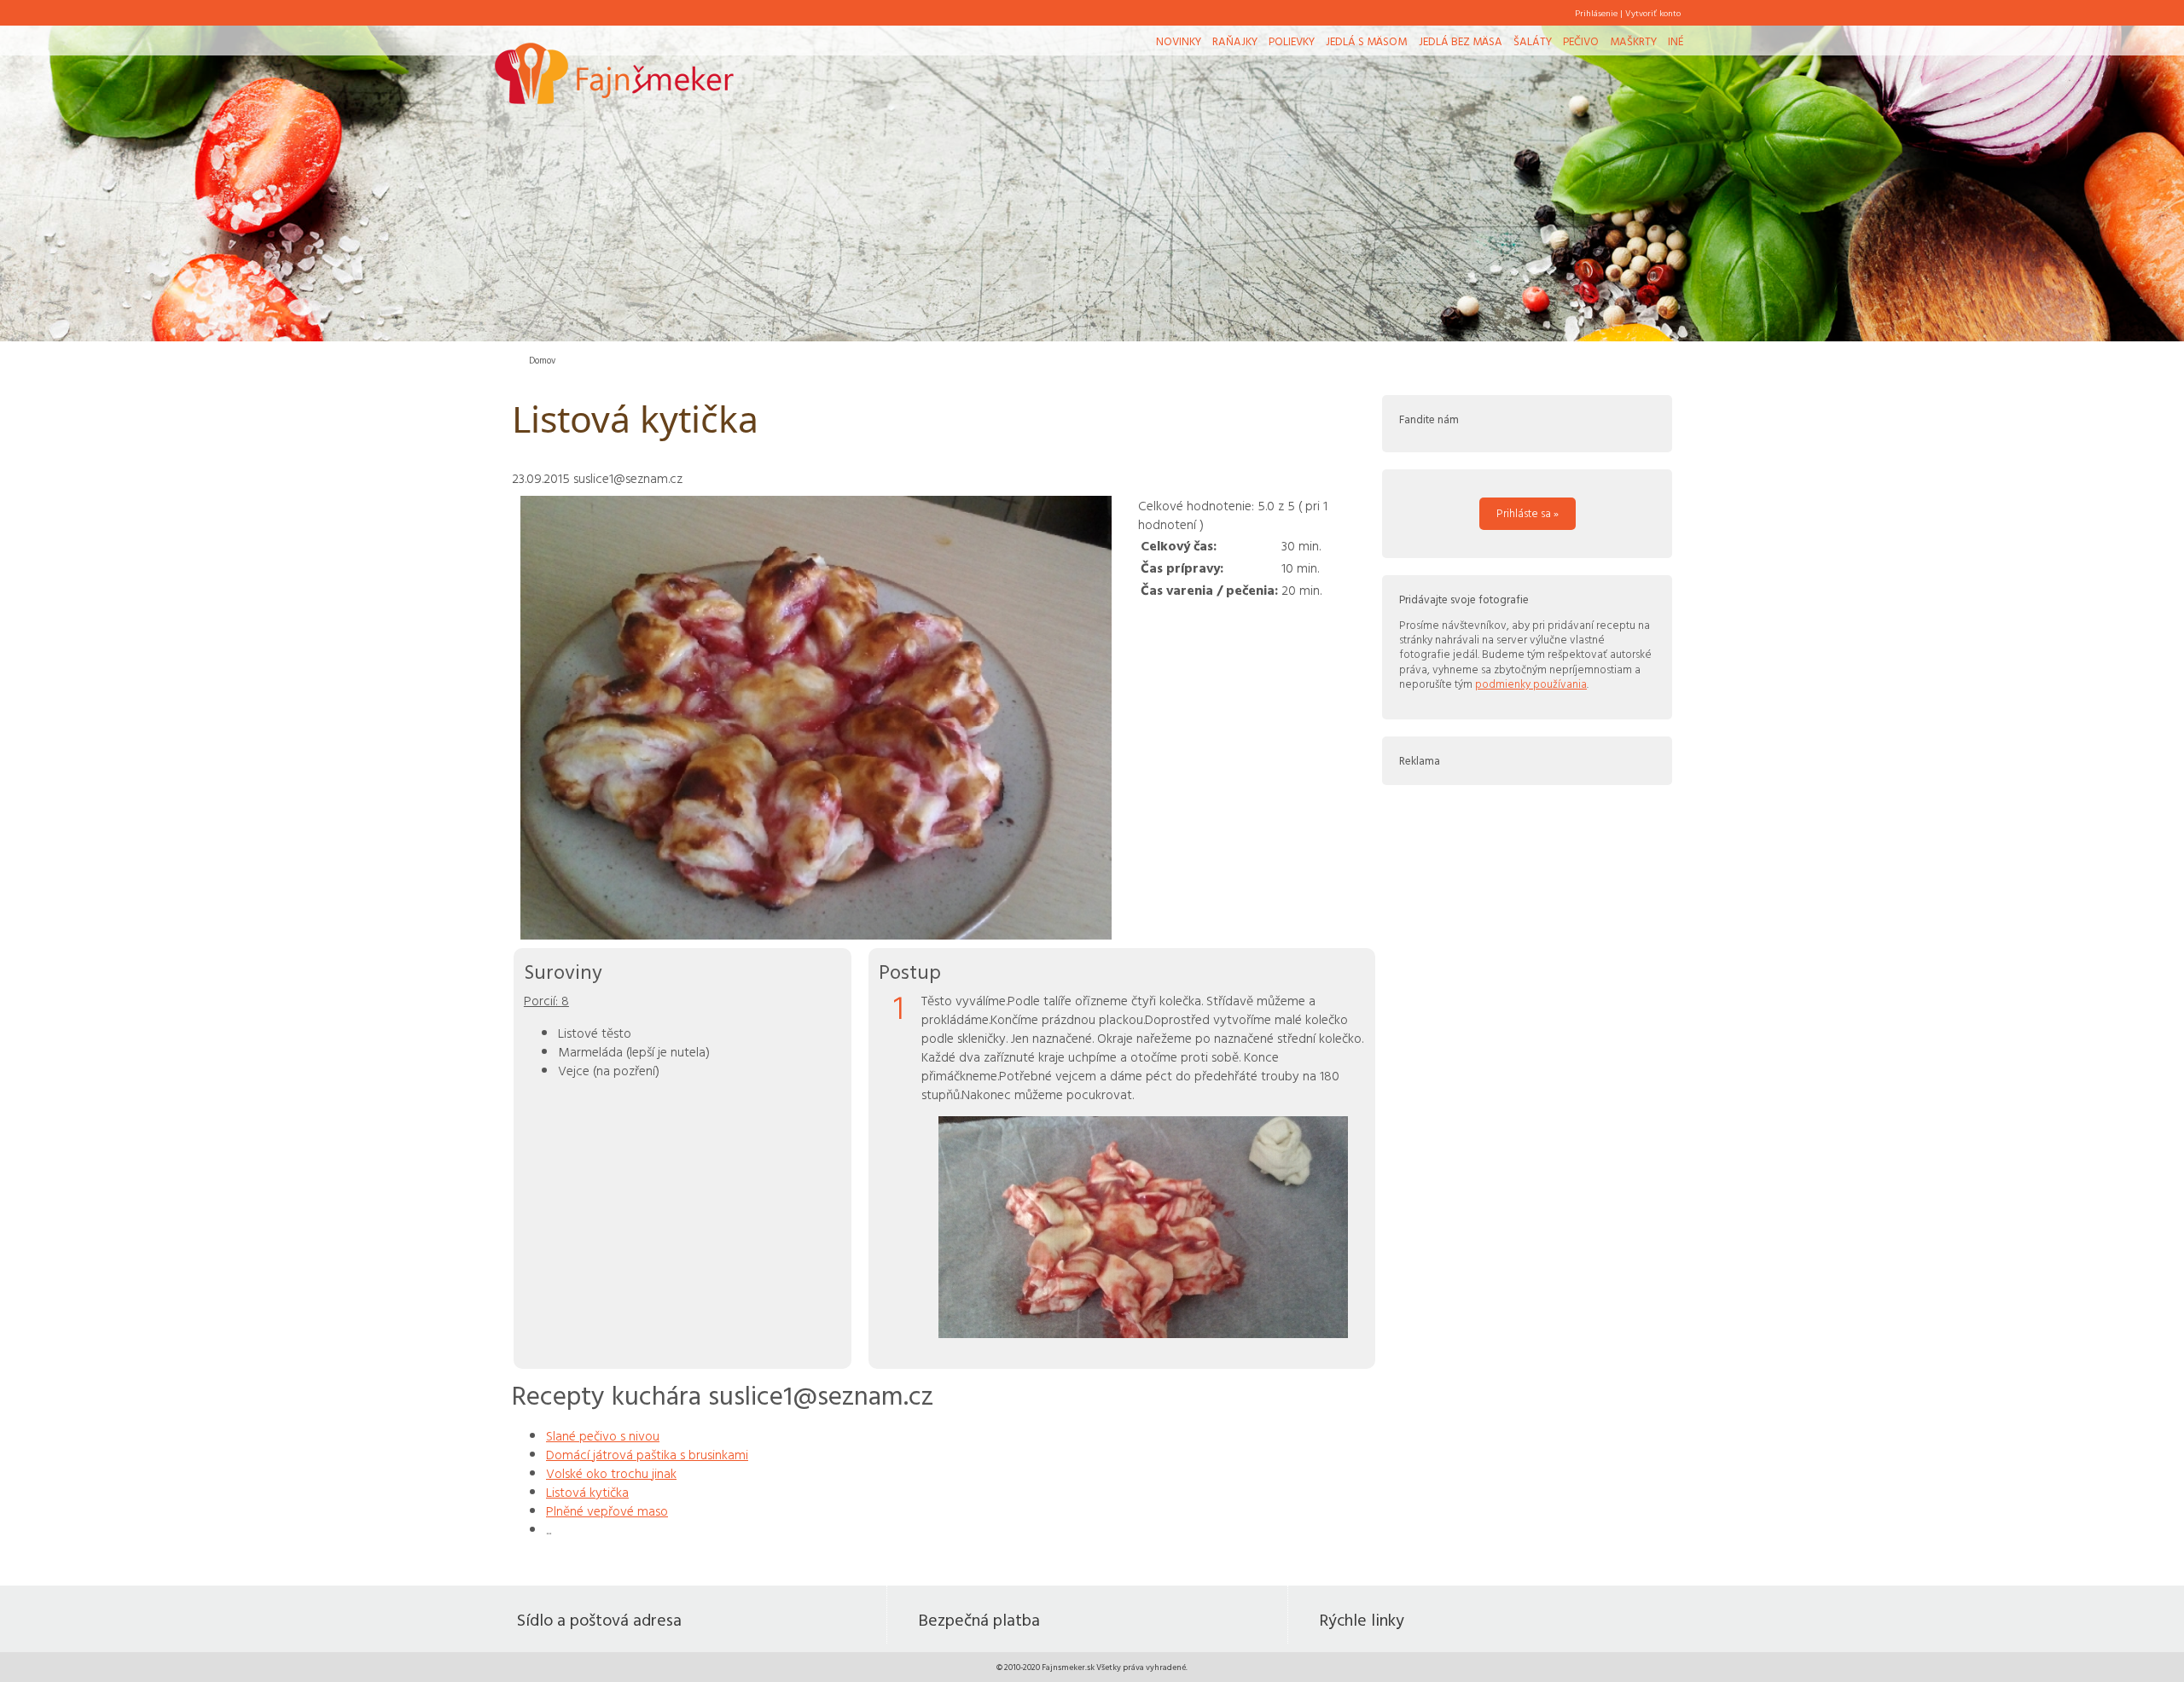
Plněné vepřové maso (607, 1510)
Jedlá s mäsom (1366, 41)
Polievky (1292, 41)
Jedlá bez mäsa (1461, 41)
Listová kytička (587, 1492)
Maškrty (1633, 41)
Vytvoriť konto (1653, 13)
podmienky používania (1531, 684)
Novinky (1179, 41)
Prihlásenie (1596, 13)
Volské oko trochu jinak (611, 1473)
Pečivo (1581, 41)
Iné (1676, 41)
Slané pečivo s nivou (603, 1435)
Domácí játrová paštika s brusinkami (647, 1454)
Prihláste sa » (1528, 513)
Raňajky (1235, 41)
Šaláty (1533, 41)
